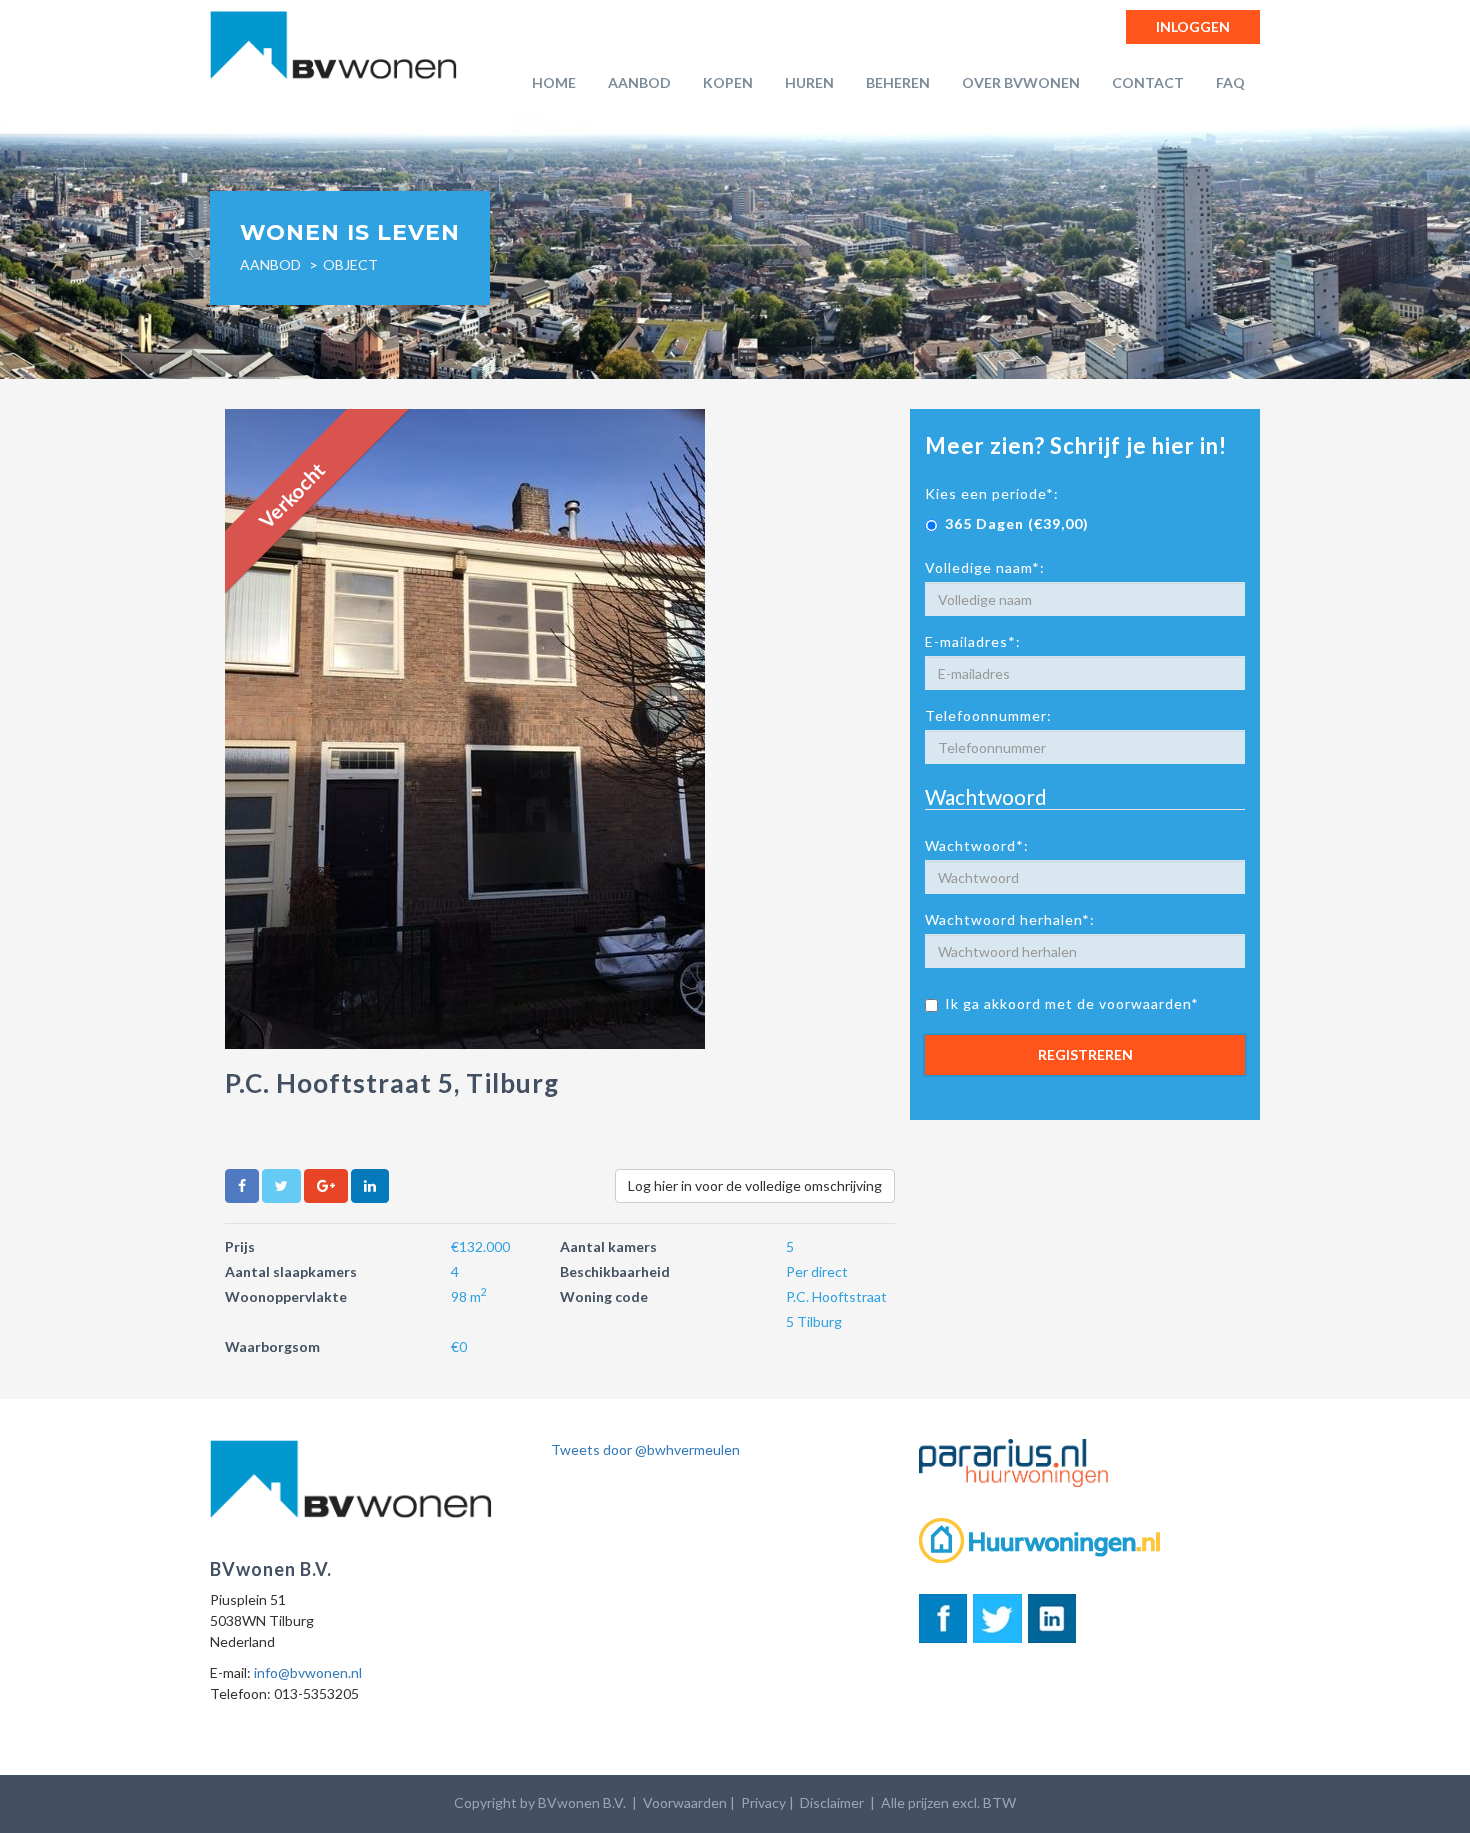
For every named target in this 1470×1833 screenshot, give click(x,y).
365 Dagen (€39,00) (1017, 523)
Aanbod (639, 82)
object (350, 264)
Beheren (898, 82)
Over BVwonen (1021, 82)
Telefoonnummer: (988, 715)
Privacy (763, 1802)
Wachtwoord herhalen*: (1010, 919)
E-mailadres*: (973, 641)
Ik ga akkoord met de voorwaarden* (1072, 1003)
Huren (809, 82)
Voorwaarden (685, 1802)
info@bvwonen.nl (308, 1672)
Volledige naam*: (985, 567)
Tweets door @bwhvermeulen (645, 1449)
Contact (1148, 82)
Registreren (1085, 1054)
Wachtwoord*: (977, 845)
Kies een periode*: (992, 493)
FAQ (1230, 82)
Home (554, 82)
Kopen (728, 82)
